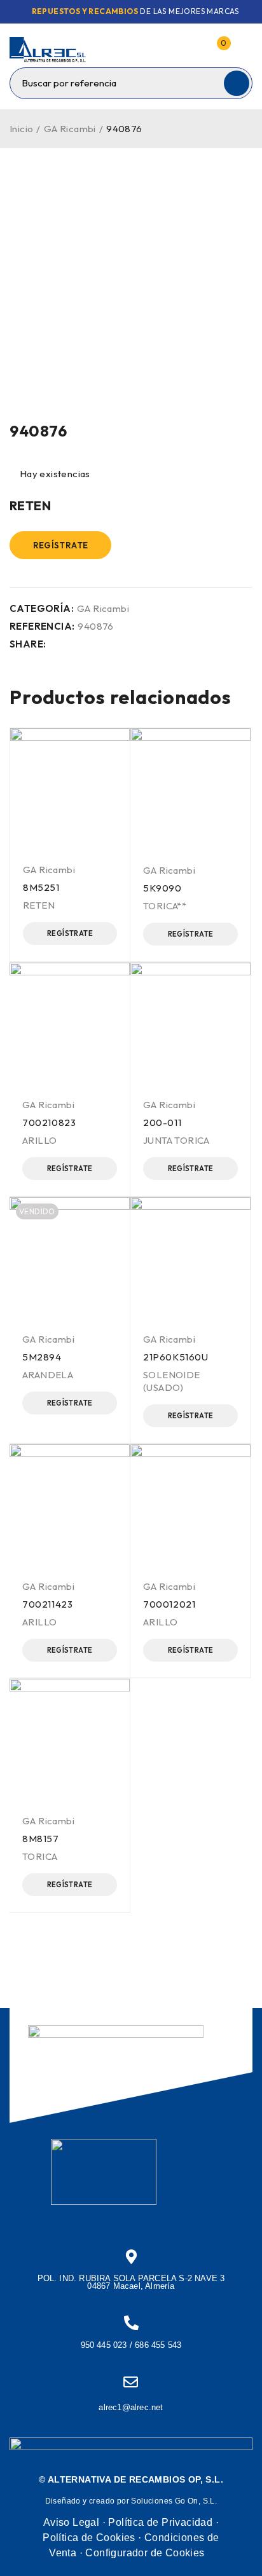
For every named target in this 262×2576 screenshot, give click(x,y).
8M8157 (41, 1839)
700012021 (169, 1604)
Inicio (21, 129)
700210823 (49, 1122)
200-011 (162, 1122)
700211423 (47, 1604)
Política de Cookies (89, 2538)
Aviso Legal (71, 2522)
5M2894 (42, 1357)
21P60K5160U (176, 1357)
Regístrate (61, 545)
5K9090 (162, 888)
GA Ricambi (70, 129)
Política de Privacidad (160, 2522)
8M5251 (41, 887)
